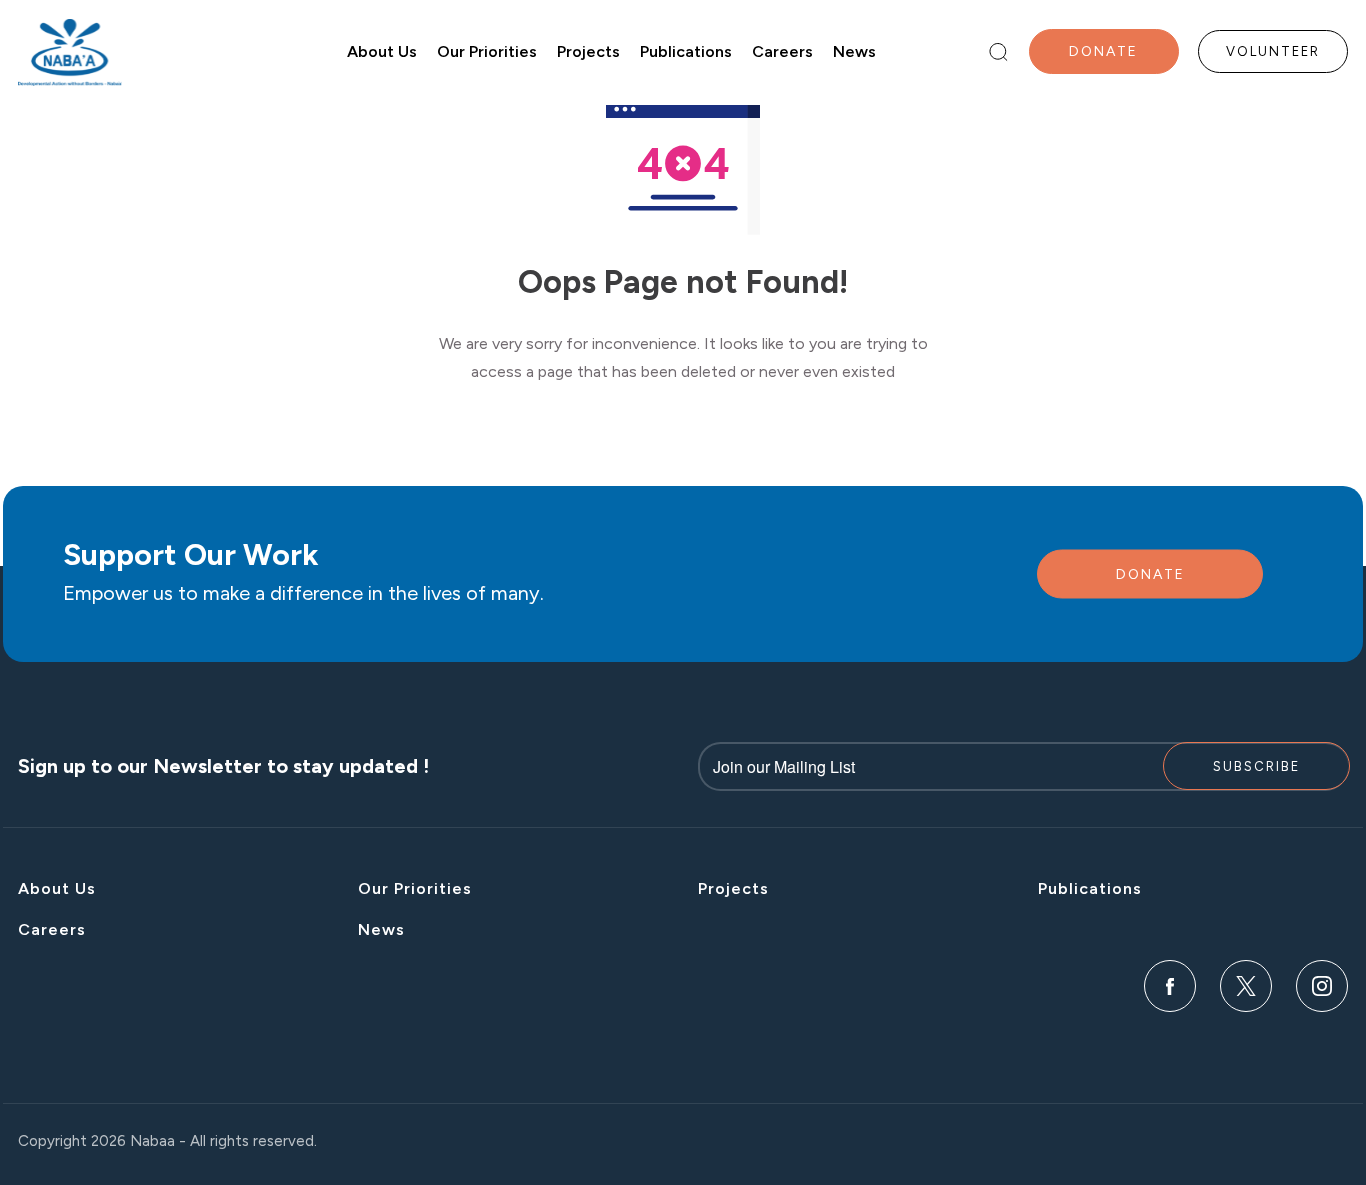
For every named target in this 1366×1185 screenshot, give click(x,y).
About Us (382, 51)
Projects (588, 51)
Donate (1103, 51)
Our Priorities (487, 51)
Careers (782, 51)
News (854, 51)
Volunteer (1273, 51)
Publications (686, 51)
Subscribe (1256, 766)
